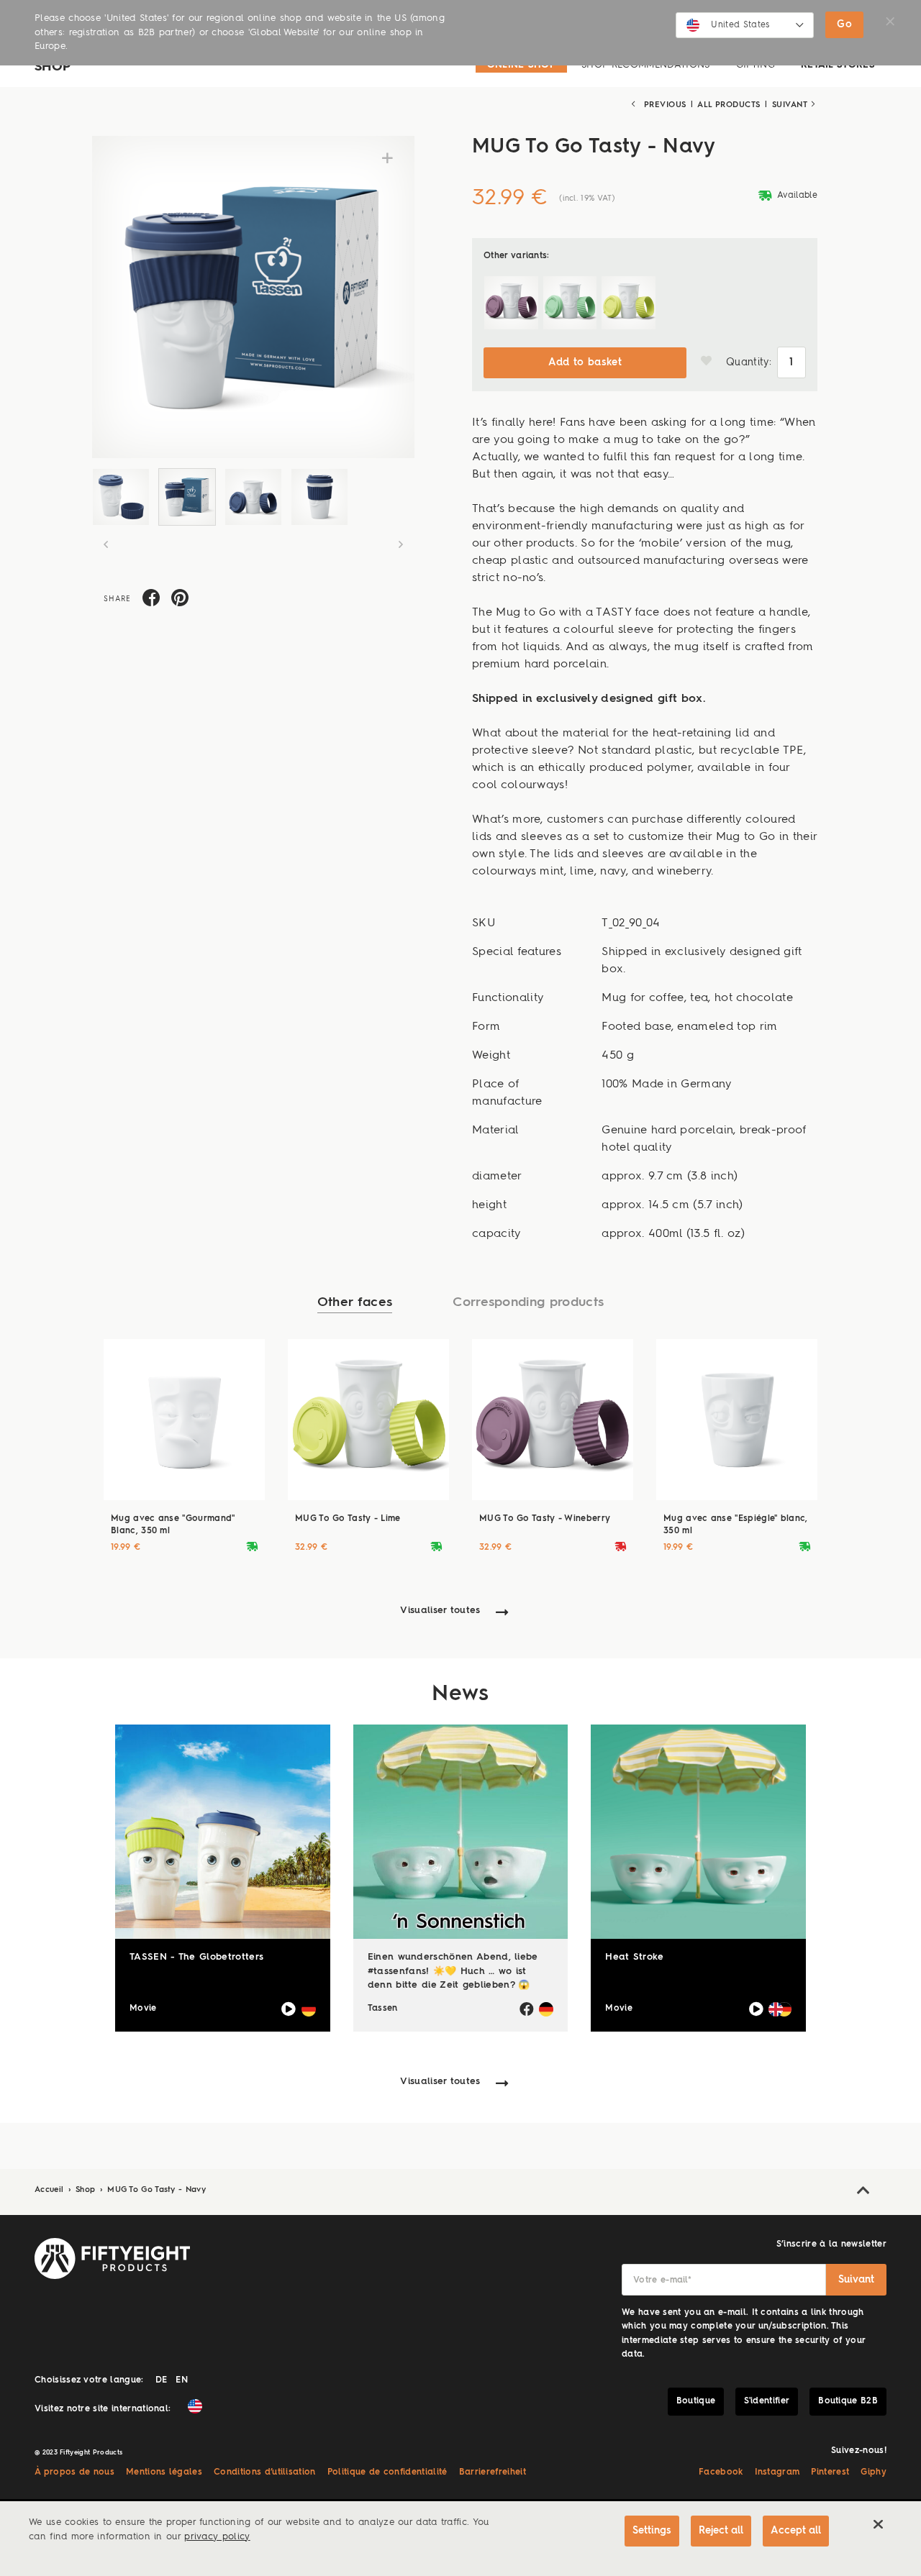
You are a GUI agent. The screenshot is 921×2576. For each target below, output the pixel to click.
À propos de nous (74, 2472)
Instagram (777, 2472)
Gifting (756, 65)
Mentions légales (164, 2472)
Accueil (51, 2190)
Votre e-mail (662, 2280)
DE (162, 2380)
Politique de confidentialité (387, 2472)
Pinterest (830, 2472)
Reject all (721, 2531)
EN (182, 2380)
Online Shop (522, 65)
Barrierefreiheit (493, 2472)
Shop (87, 2190)
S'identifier (767, 2401)
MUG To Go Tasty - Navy (156, 2190)
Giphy (874, 2472)
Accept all (796, 2531)
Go (844, 24)
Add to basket (585, 362)
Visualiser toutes (440, 1611)
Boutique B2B (848, 2401)
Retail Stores (838, 65)
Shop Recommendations (645, 65)
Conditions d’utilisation (265, 2472)
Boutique (696, 2401)
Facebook (721, 2472)
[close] (878, 2524)
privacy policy (217, 2537)
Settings (652, 2531)
